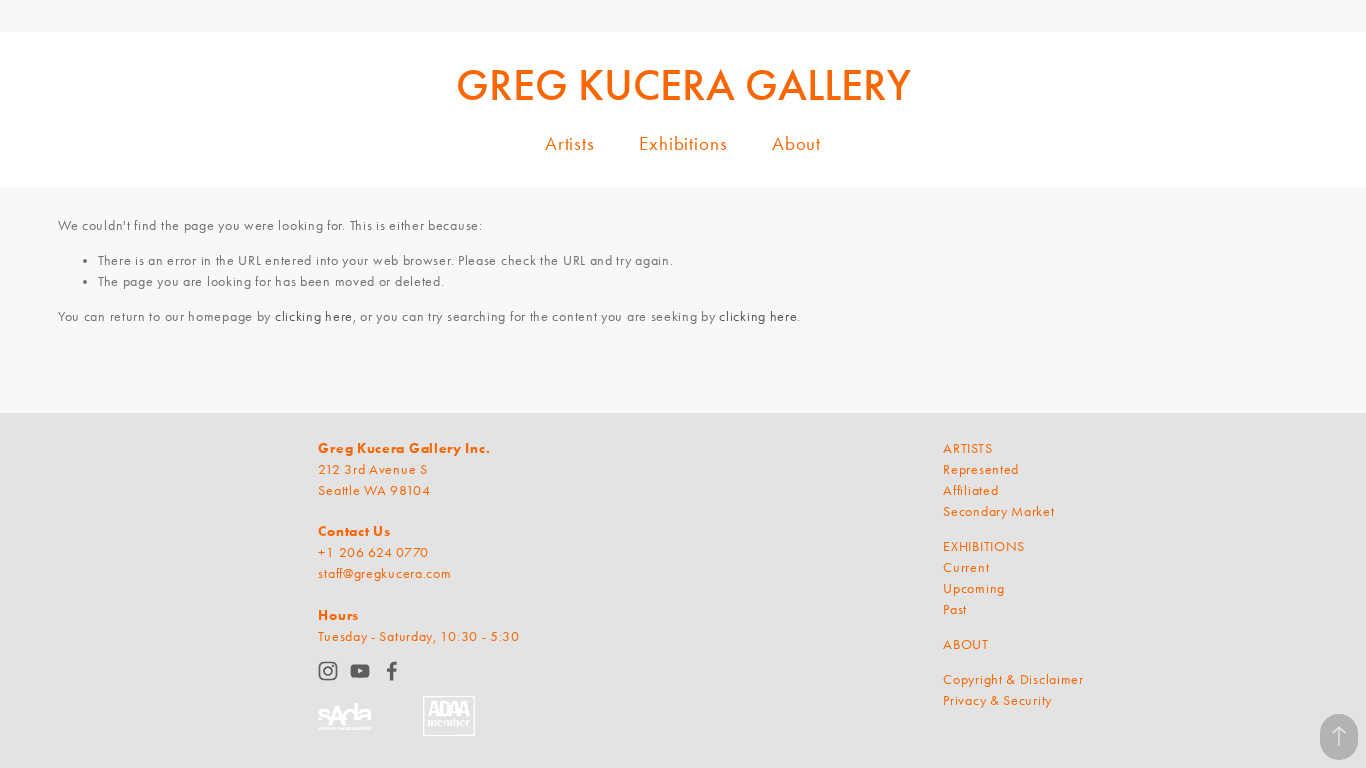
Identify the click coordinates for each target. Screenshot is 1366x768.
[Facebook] (392, 671)
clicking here (314, 316)
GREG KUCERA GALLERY (683, 85)
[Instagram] (328, 671)
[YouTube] (360, 671)
